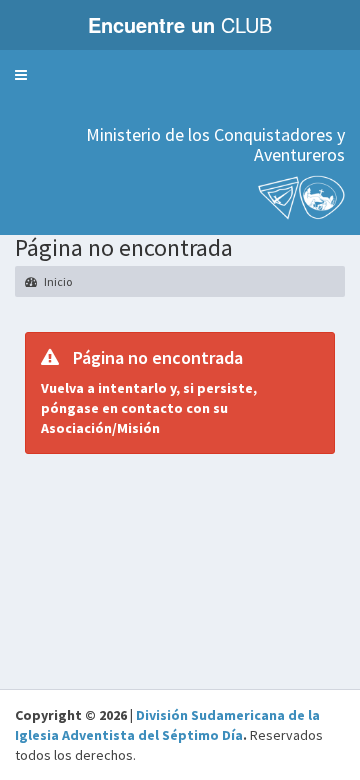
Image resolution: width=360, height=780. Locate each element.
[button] (21, 75)
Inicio (57, 281)
